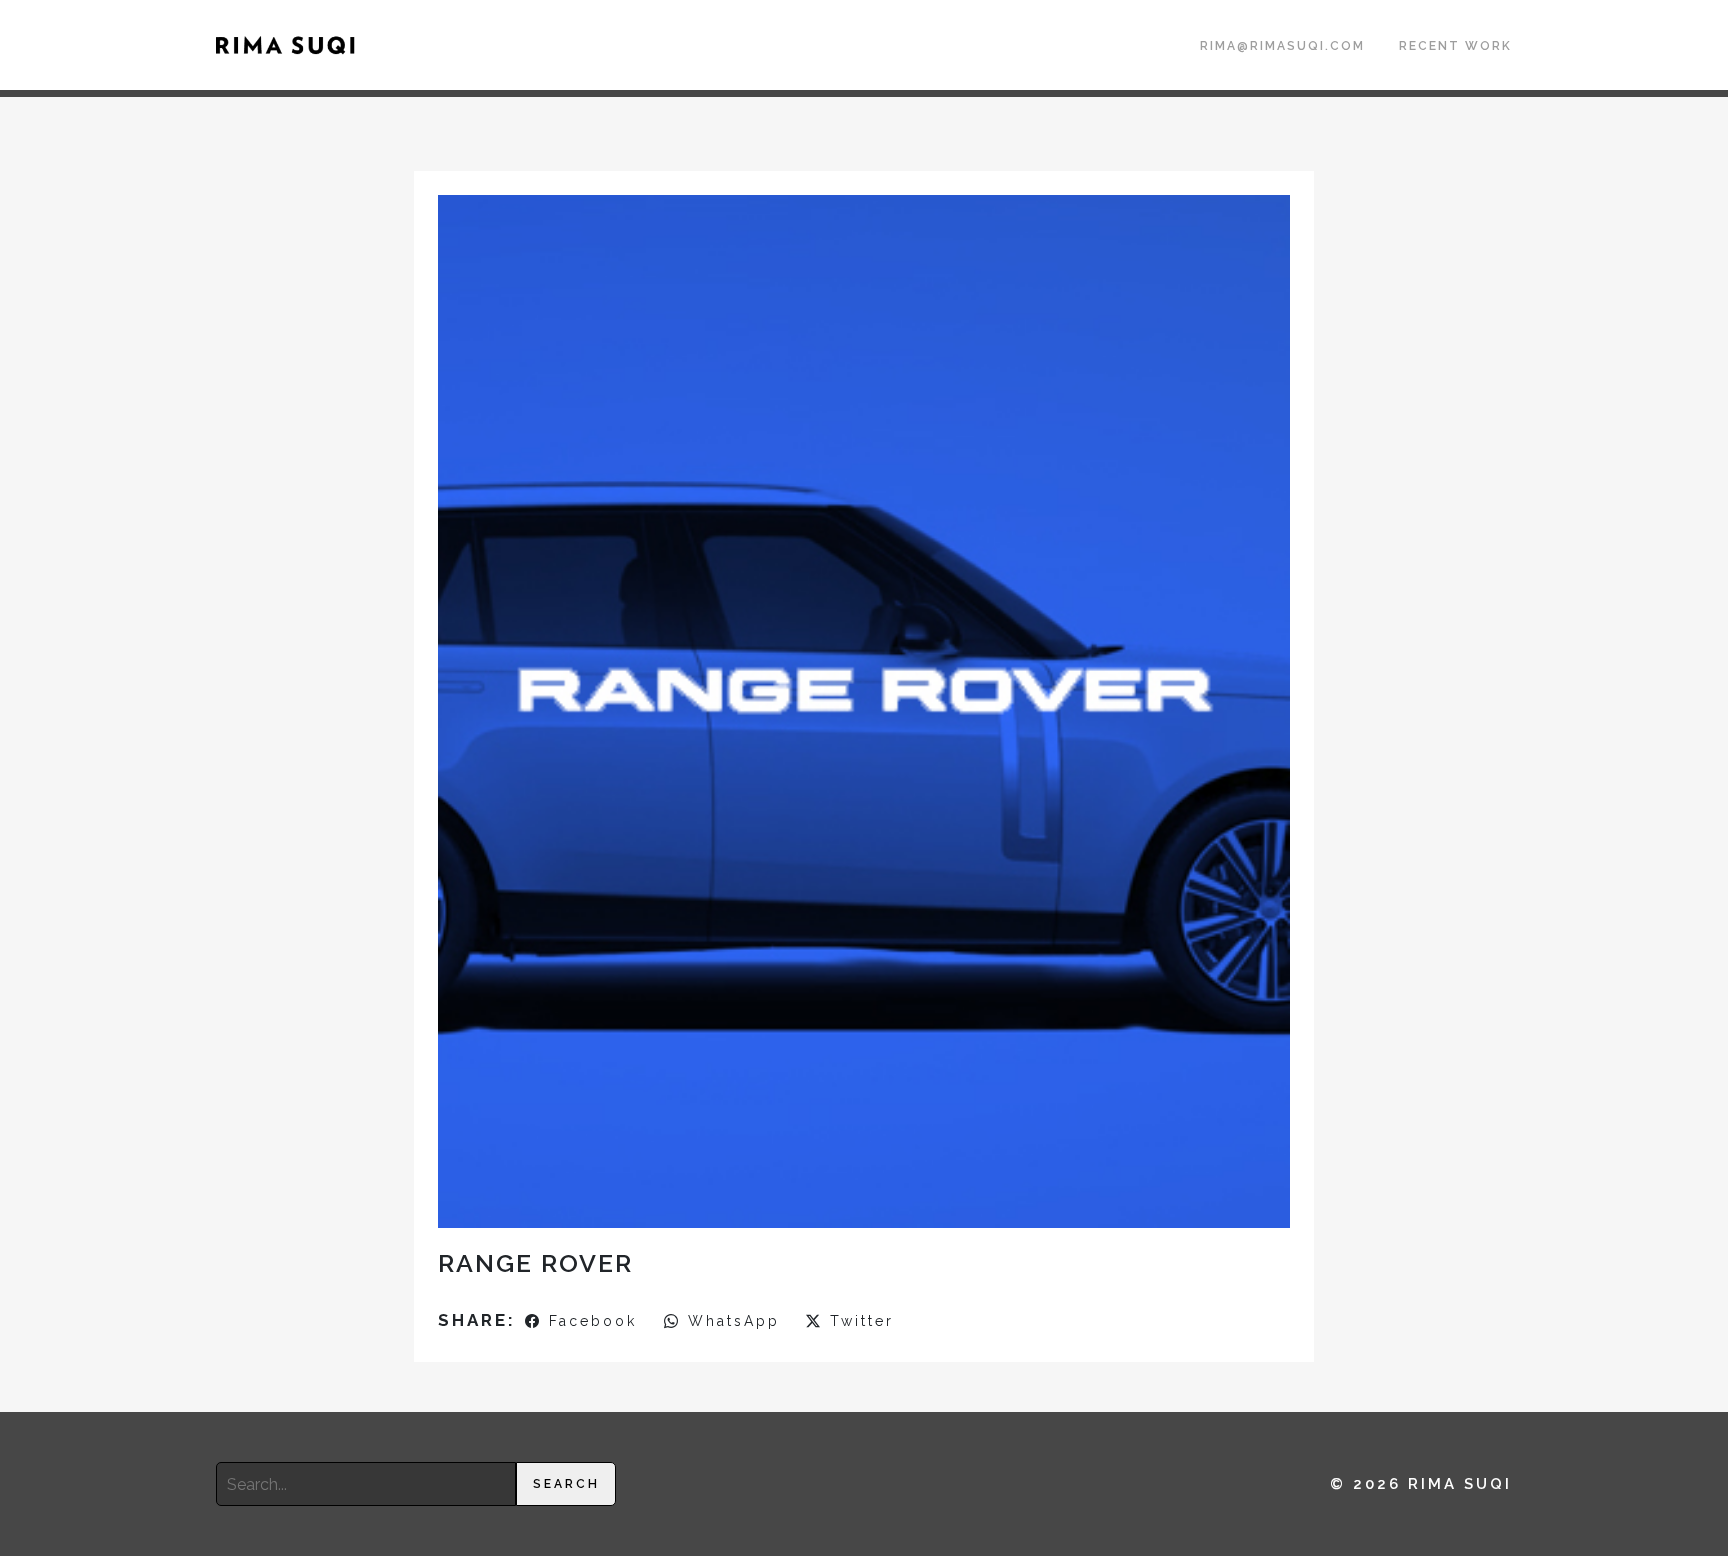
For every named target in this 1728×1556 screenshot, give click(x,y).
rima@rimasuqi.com (1282, 46)
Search (566, 1484)
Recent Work (1455, 46)
